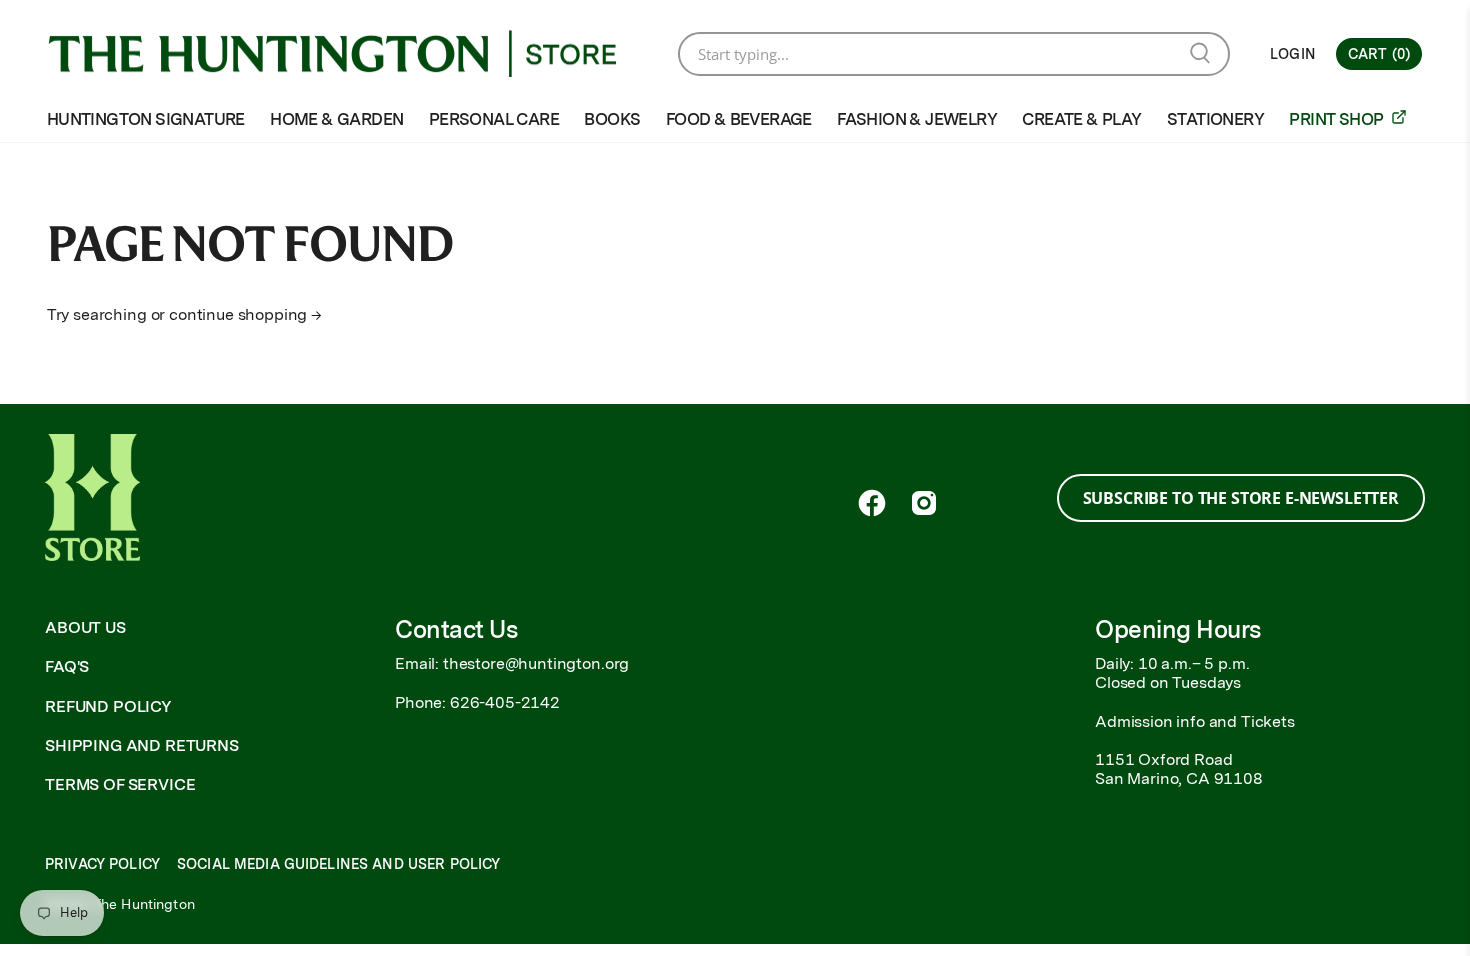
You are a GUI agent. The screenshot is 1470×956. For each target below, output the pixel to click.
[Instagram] (924, 503)
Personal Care (494, 119)
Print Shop (1337, 119)
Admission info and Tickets (1195, 721)
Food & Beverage (739, 119)
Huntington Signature (146, 119)
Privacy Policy (102, 864)
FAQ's (67, 666)
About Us (85, 627)
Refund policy (108, 706)
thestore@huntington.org (536, 663)
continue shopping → (245, 314)
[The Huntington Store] (348, 54)
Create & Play (1081, 119)
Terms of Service (120, 784)
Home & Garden (336, 119)
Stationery (1215, 119)
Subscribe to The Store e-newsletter (1241, 498)
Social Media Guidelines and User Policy (338, 864)
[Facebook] (872, 503)
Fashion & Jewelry (917, 119)
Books (612, 119)
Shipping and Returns (142, 745)
